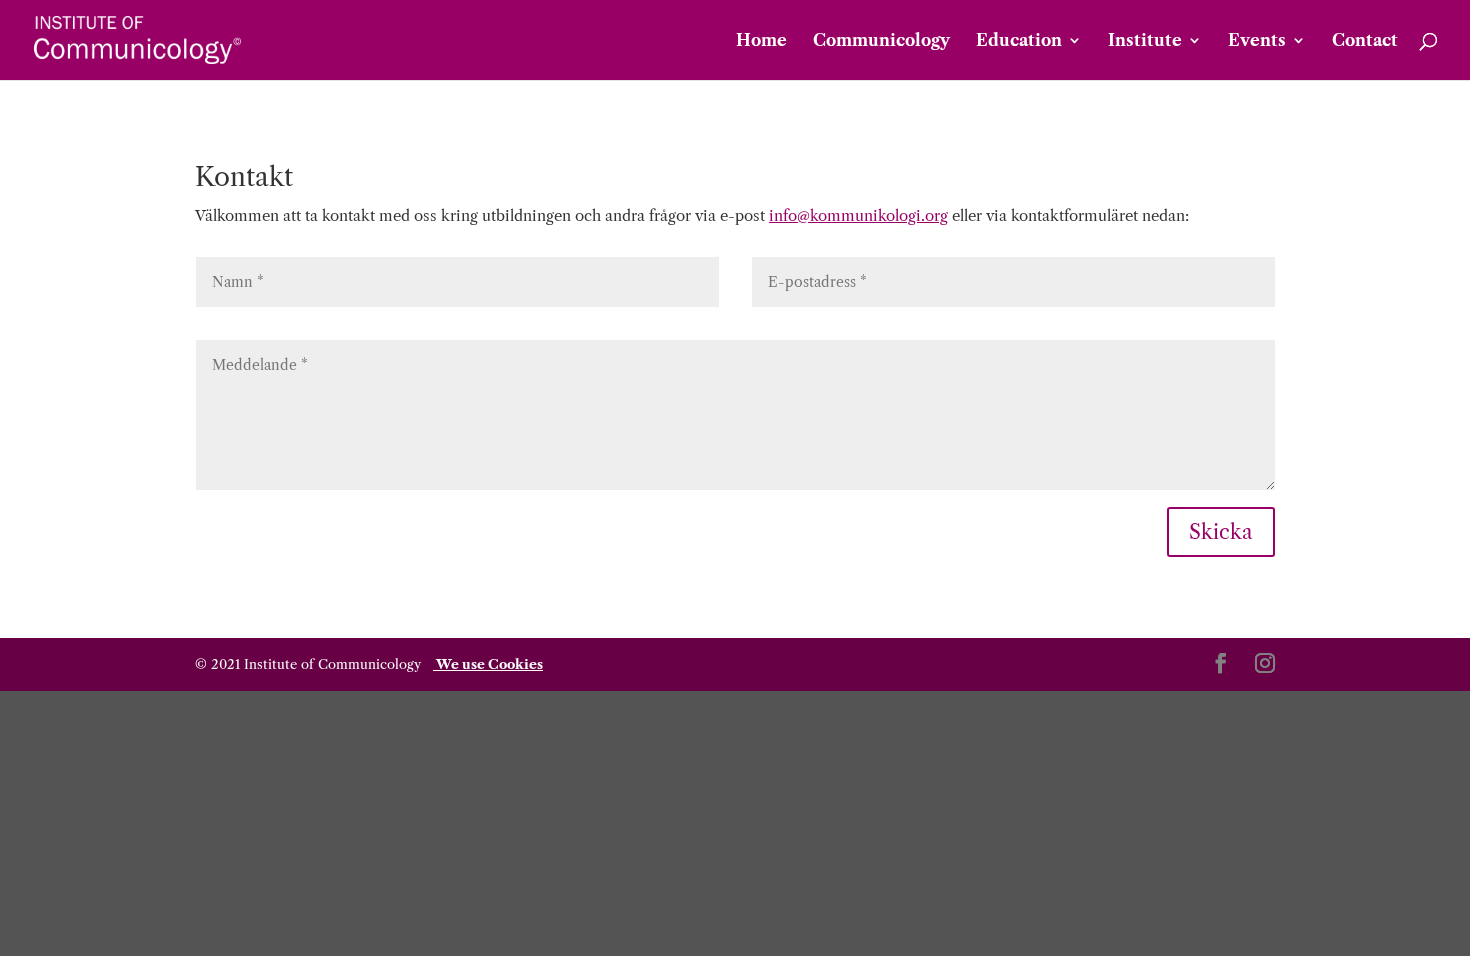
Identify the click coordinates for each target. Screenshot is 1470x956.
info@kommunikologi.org (858, 215)
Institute (1145, 41)
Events (1257, 41)
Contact (1365, 41)
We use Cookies (488, 664)
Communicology (881, 41)
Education (1019, 41)
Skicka (1221, 532)
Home (761, 41)
